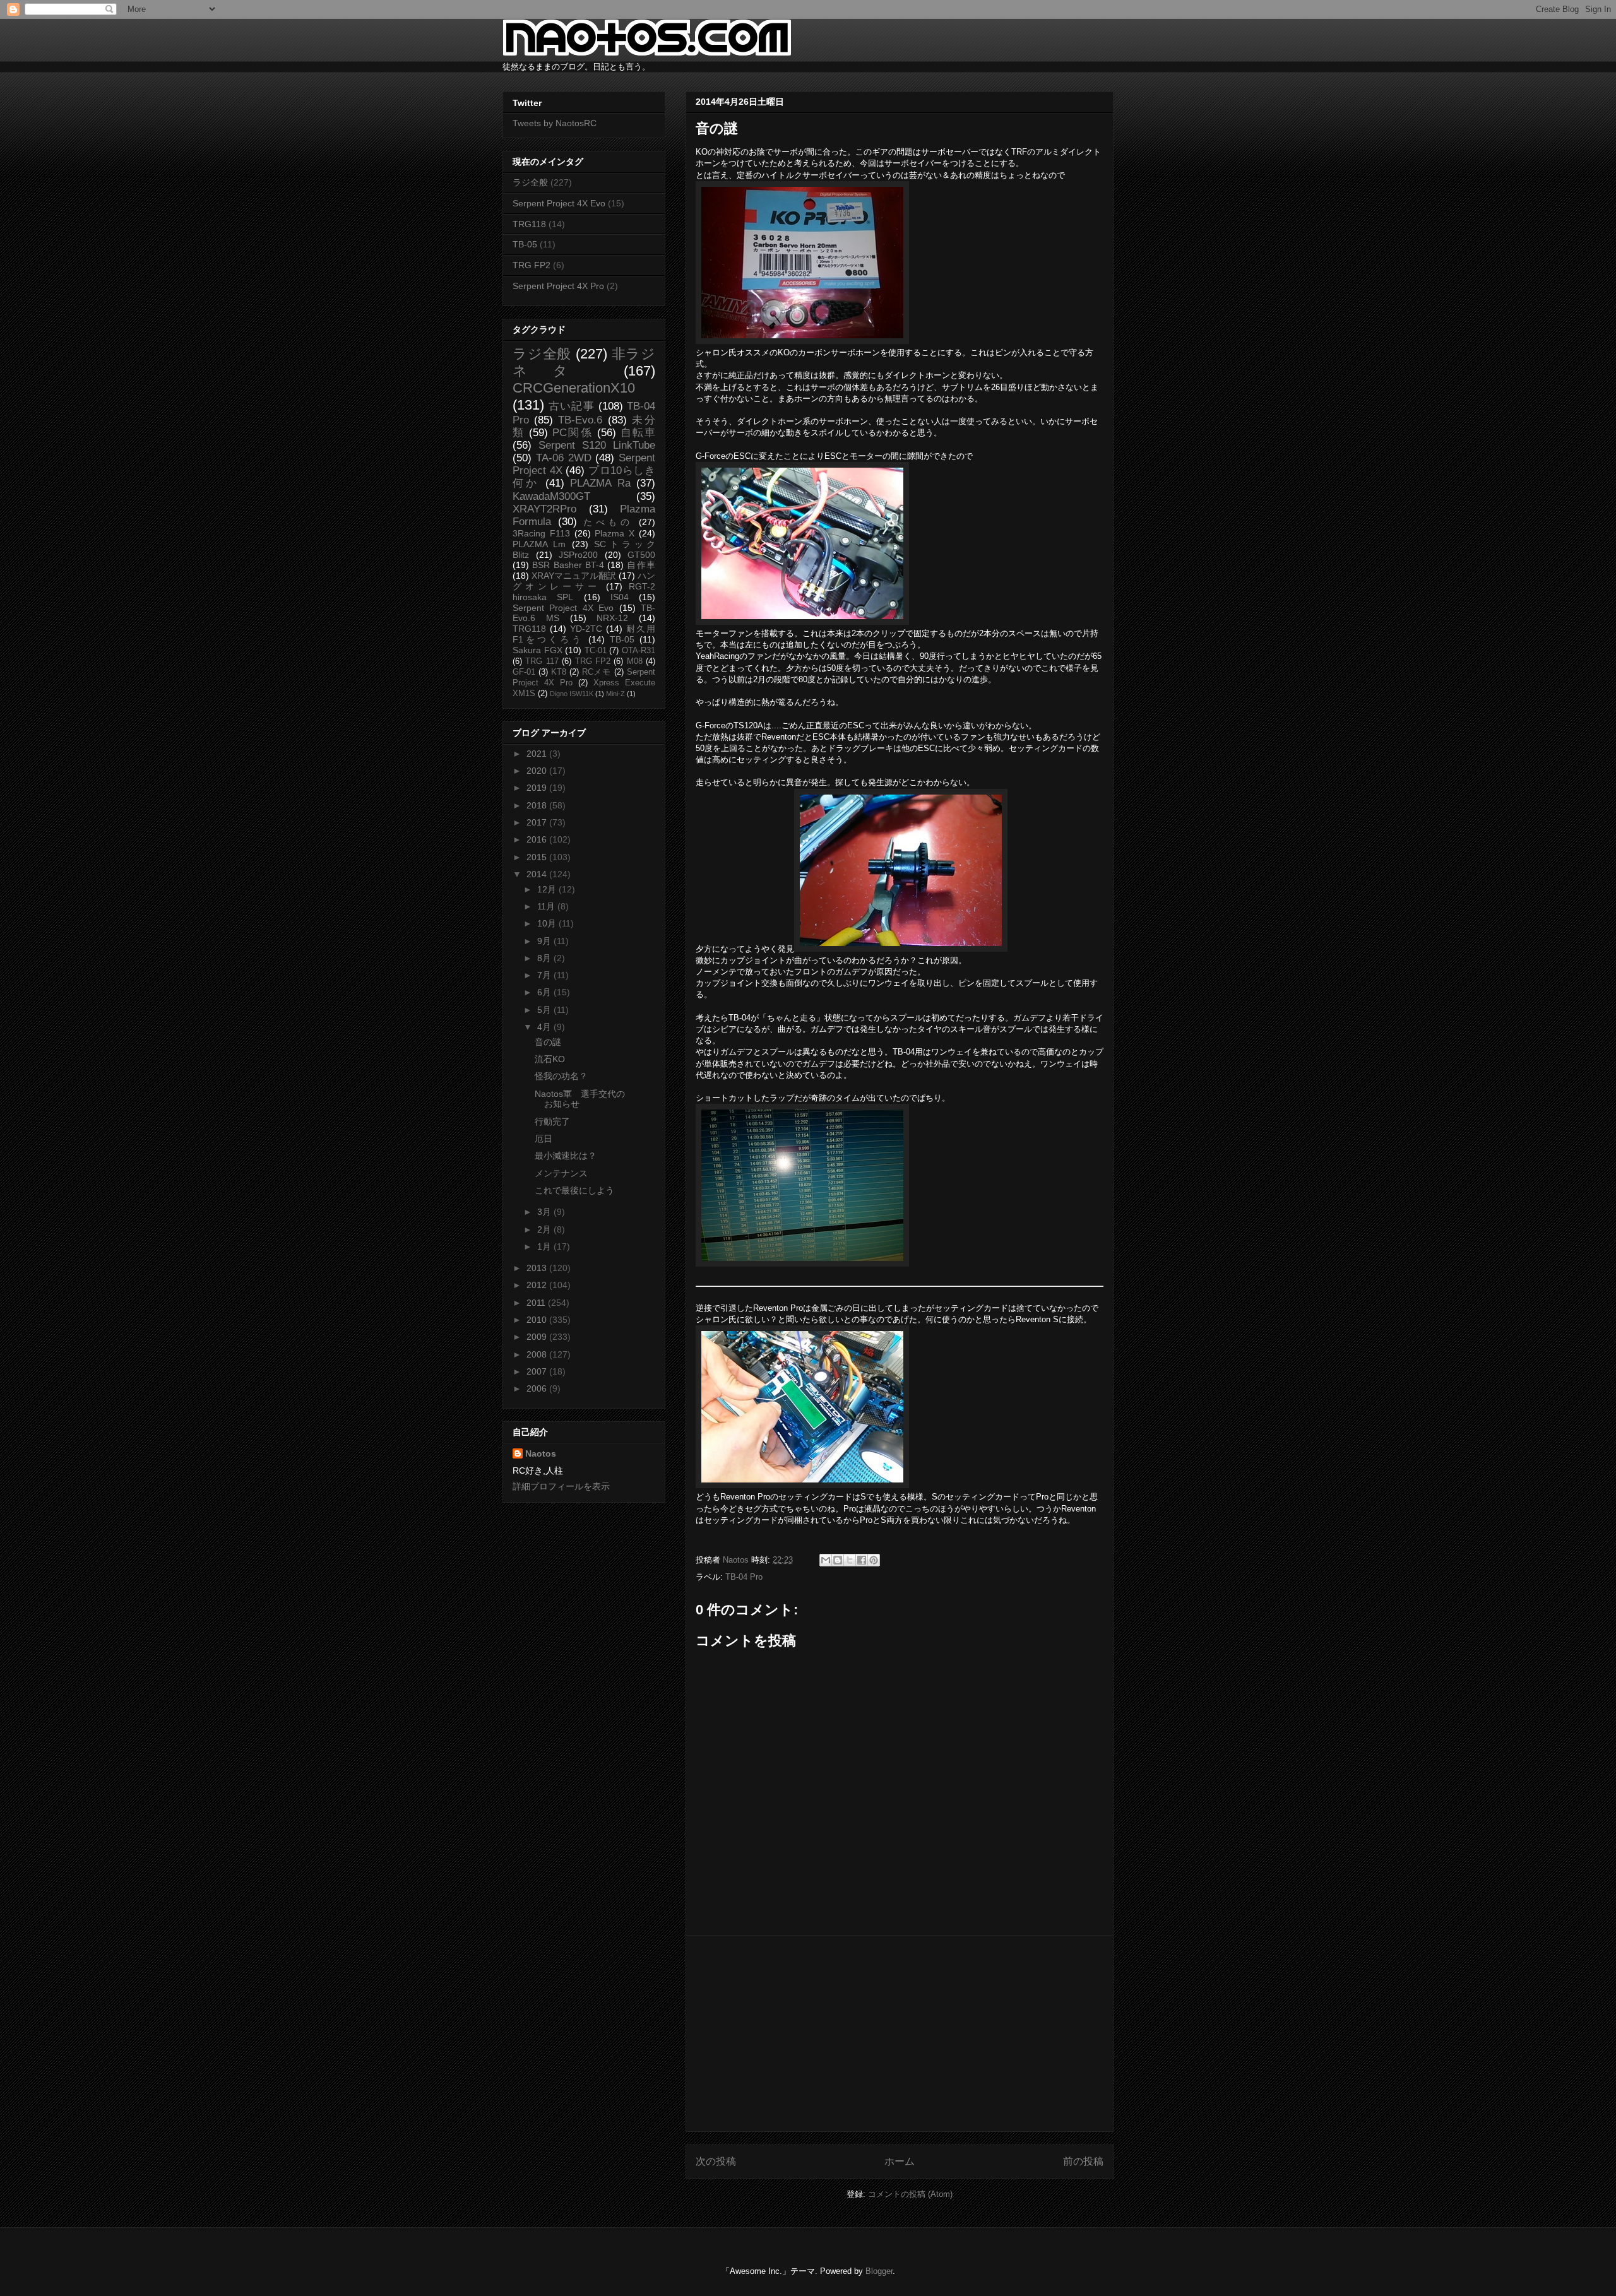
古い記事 (572, 406)
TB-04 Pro (744, 1577)
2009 (538, 1337)
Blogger (879, 2271)
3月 (545, 1212)
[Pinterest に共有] (874, 1560)
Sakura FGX (538, 650)
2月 (545, 1229)
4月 (545, 1027)
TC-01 (596, 651)
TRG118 (529, 224)
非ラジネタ (584, 362)
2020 (538, 771)
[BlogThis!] (838, 1560)
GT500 (641, 555)
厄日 (544, 1139)
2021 (538, 754)
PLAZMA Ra (600, 483)
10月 (548, 923)
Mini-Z (615, 694)
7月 (545, 975)
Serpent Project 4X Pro (558, 286)
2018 (538, 805)
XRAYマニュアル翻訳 (574, 576)
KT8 (559, 672)
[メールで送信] (826, 1560)
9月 (545, 941)
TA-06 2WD (564, 458)
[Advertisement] (900, 2033)
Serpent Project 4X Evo (559, 203)
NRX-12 (612, 618)
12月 (548, 889)
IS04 (620, 597)
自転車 (638, 433)
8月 (545, 958)
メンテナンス (561, 1173)
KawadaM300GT (551, 496)
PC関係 (572, 433)
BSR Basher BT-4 (568, 565)
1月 (545, 1246)
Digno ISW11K (572, 694)
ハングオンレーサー (584, 581)
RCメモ (597, 672)
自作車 (641, 565)
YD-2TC (586, 629)
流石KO (550, 1059)
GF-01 (524, 672)
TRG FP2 (532, 265)
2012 (538, 1285)
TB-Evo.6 (580, 420)
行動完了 (552, 1121)
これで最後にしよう (574, 1190)
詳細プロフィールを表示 (561, 1486)
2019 (538, 788)
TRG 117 (542, 661)
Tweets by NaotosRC (555, 123)
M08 (635, 661)
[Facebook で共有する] (862, 1560)
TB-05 (525, 244)
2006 (538, 1388)
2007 (538, 1371)
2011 (537, 1303)
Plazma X (615, 533)
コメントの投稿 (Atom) (910, 2194)
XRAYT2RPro (544, 509)
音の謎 (548, 1042)
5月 (545, 1010)
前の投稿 (1083, 2161)
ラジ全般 (530, 182)
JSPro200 (578, 555)
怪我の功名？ (561, 1076)
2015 (538, 857)
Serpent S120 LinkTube (597, 445)
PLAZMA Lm (539, 544)
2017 (538, 822)
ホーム (900, 2161)
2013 (538, 1268)
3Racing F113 (541, 533)
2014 (538, 874)
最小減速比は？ (566, 1156)
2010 (538, 1320)
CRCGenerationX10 (574, 388)
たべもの (608, 522)
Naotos (541, 1453)
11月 (547, 906)
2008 (538, 1354)
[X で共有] (850, 1560)
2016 (538, 839)
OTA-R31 (639, 651)
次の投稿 (716, 2161)
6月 (545, 992)
